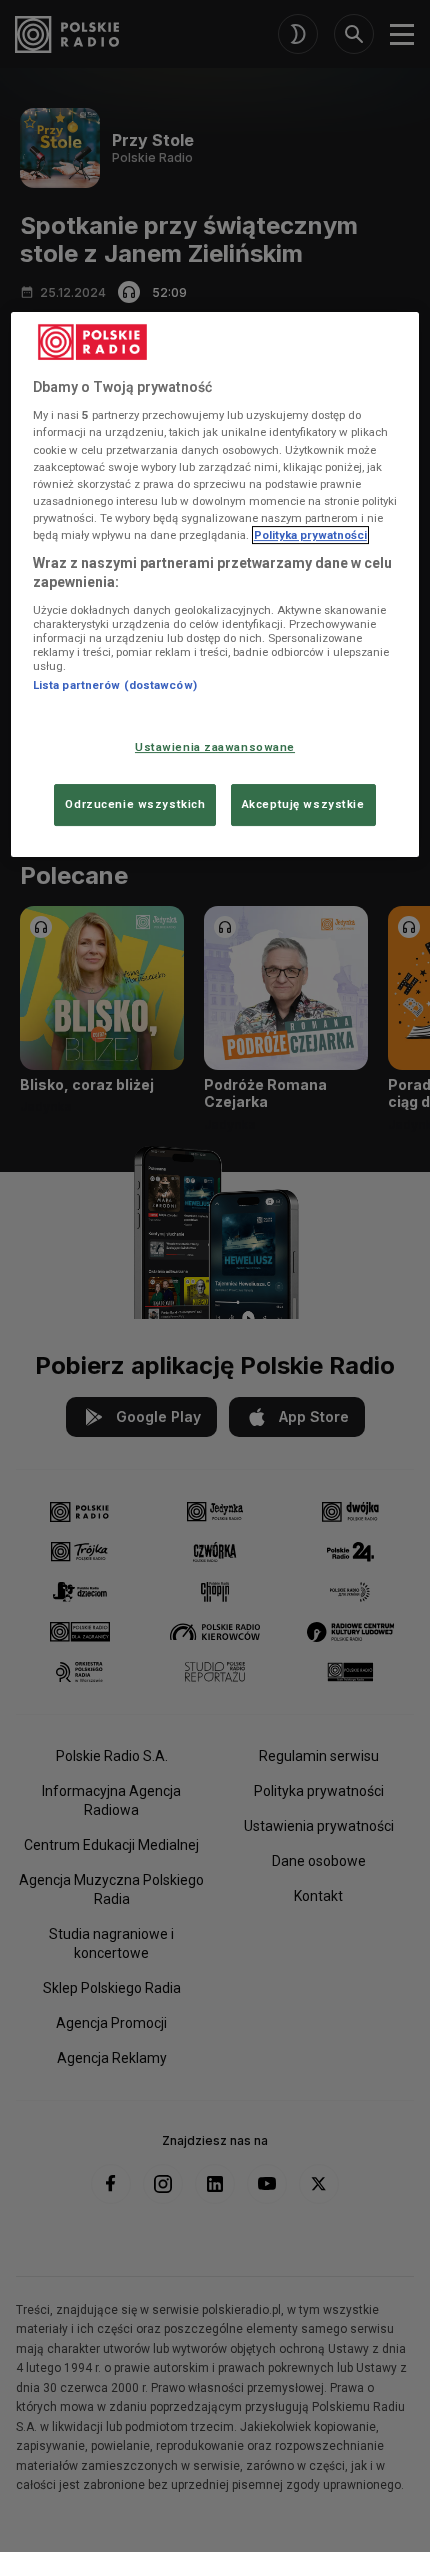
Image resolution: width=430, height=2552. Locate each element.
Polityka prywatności (310, 535)
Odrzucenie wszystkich (135, 804)
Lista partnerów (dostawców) (115, 685)
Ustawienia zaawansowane (215, 748)
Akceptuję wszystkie (303, 804)
